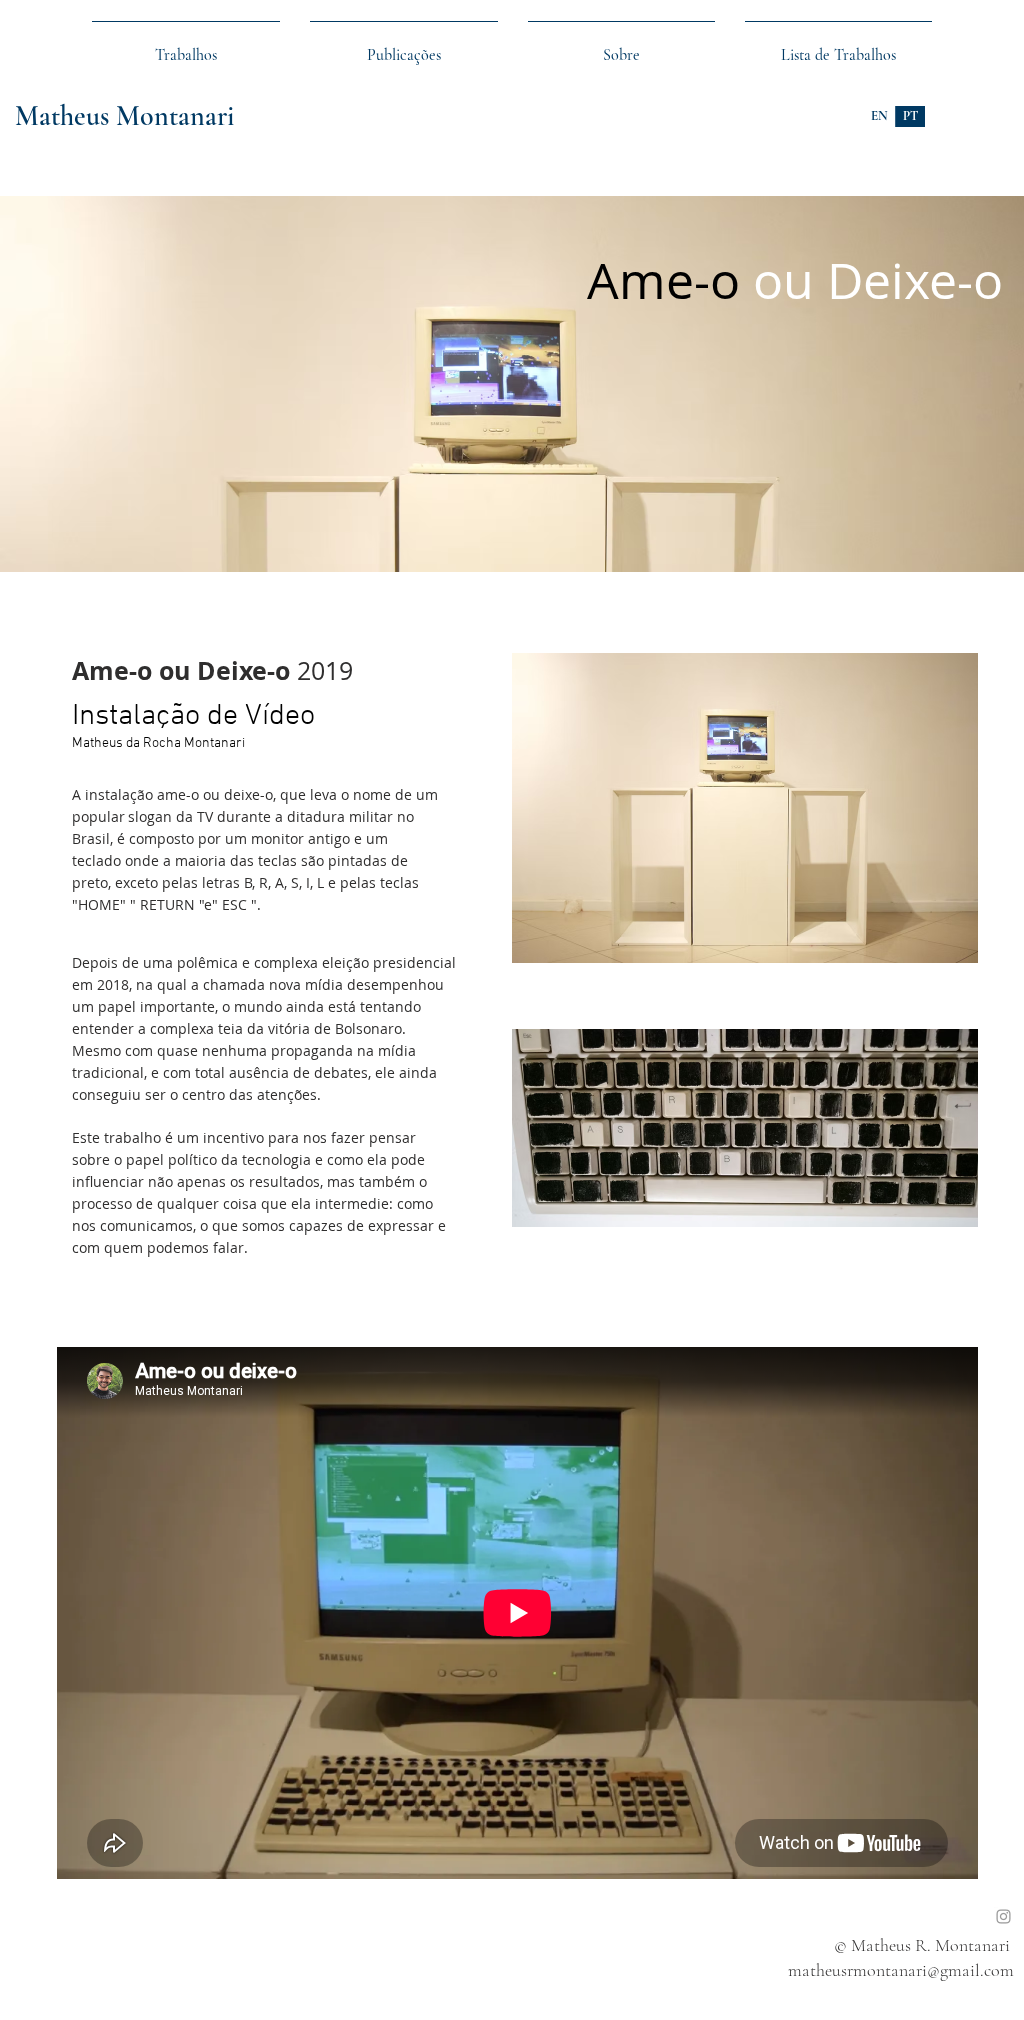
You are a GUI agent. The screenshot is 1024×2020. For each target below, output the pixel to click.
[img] (512, 384)
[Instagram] (1003, 1916)
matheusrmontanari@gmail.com (901, 1970)
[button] (838, 46)
